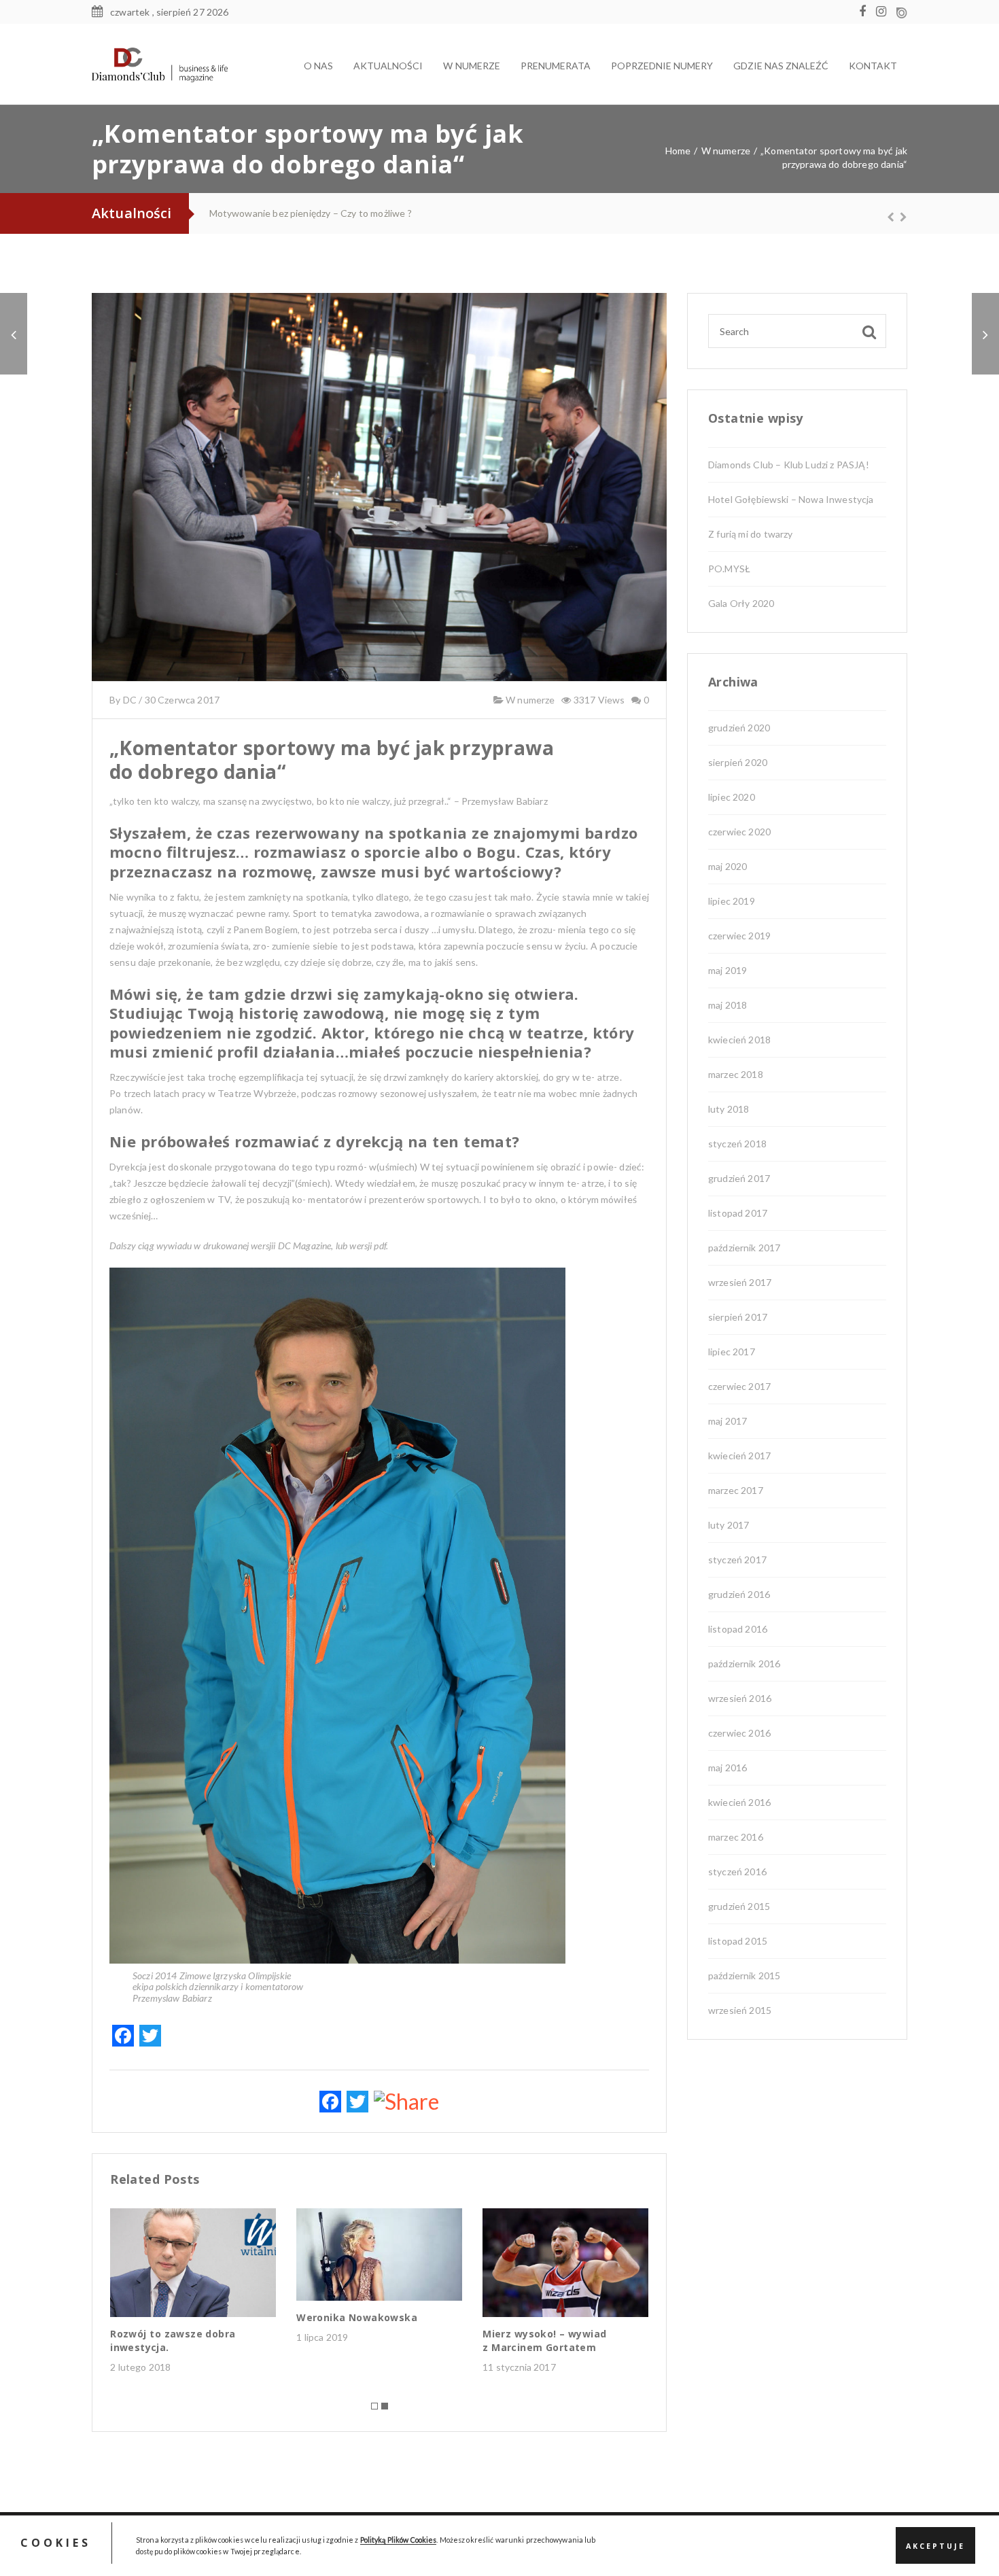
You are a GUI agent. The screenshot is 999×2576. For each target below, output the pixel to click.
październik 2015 (744, 1975)
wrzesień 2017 (740, 1282)
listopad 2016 (738, 1629)
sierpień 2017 (738, 1317)
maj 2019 (728, 970)
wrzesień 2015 (740, 2010)
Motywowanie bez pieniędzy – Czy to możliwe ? (311, 213)
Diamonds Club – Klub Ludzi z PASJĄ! (789, 465)
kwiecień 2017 (739, 1456)
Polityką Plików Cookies (399, 2540)
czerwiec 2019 (739, 936)
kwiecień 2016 (739, 1802)
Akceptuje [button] (935, 2546)
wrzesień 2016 (740, 1698)
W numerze (529, 700)
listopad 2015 (738, 1941)
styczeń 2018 (737, 1144)
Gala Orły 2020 (741, 603)
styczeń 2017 (737, 1560)
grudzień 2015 (739, 1906)
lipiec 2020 (732, 797)
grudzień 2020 (739, 728)
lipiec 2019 (732, 901)
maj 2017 (728, 1421)
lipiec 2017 (732, 1352)
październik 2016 (744, 1664)
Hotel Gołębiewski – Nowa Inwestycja (791, 499)
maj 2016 (728, 1768)
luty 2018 (729, 1109)
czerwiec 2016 (739, 1733)
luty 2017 (729, 1525)
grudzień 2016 (739, 1594)
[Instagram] (884, 12)
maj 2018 (728, 1005)
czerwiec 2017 (739, 1386)
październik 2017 (744, 1248)
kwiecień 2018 (739, 1040)
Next (897, 217)
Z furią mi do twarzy (750, 534)
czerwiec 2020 (739, 832)
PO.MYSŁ (729, 569)
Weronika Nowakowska (357, 2317)
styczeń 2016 (737, 1872)
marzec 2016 (736, 1837)
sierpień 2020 (738, 762)
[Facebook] (866, 12)
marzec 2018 (736, 1074)
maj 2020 (728, 866)
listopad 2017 (738, 1213)
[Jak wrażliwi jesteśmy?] (985, 334)
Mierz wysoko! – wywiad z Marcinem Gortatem (544, 2340)
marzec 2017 (736, 1490)
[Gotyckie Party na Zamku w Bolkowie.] (14, 334)
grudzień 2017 (739, 1178)
